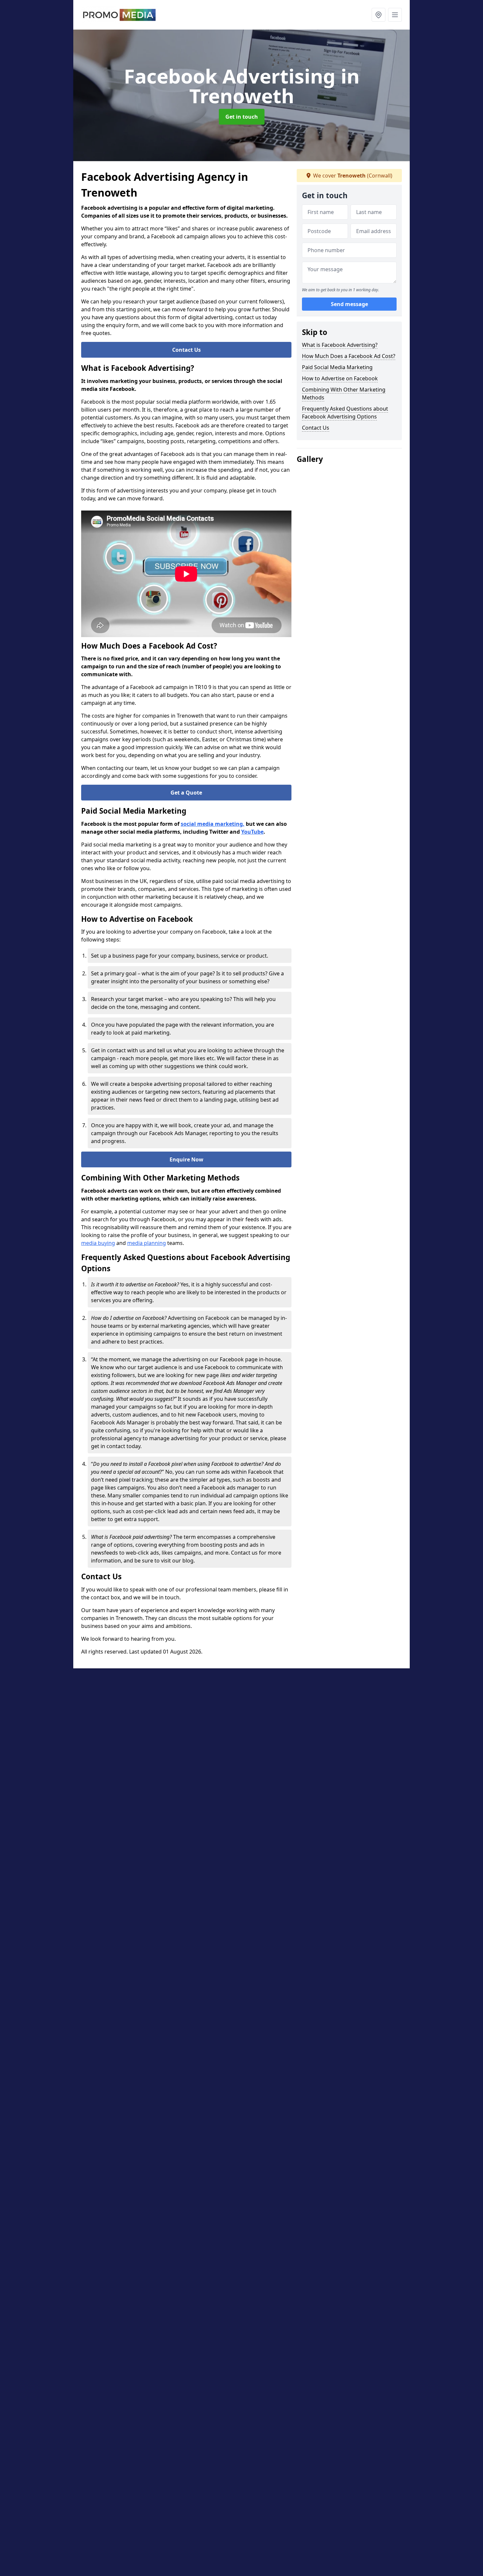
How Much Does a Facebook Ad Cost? (349, 356)
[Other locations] (379, 15)
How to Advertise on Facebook (340, 378)
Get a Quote (186, 793)
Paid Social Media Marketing (337, 367)
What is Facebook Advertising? (340, 345)
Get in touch (242, 117)
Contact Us (186, 350)
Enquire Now (186, 1159)
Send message (349, 304)
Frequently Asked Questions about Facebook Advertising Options (345, 413)
